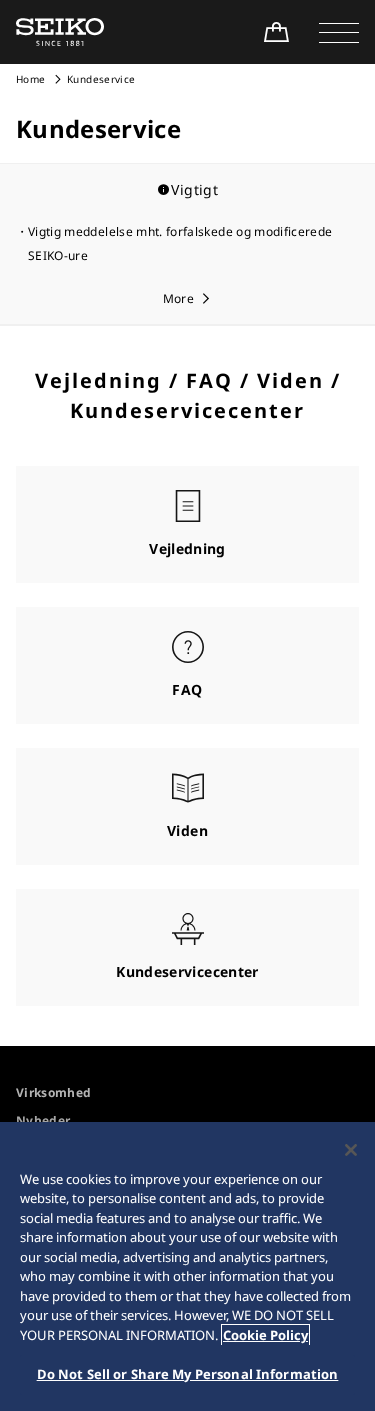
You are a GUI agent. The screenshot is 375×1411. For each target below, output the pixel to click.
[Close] (351, 1150)
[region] (187, 1266)
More (178, 298)
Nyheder (43, 1120)
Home (30, 79)
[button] (339, 32)
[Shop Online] (276, 32)
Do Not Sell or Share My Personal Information (188, 1374)
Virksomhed (54, 1092)
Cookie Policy (265, 1335)
